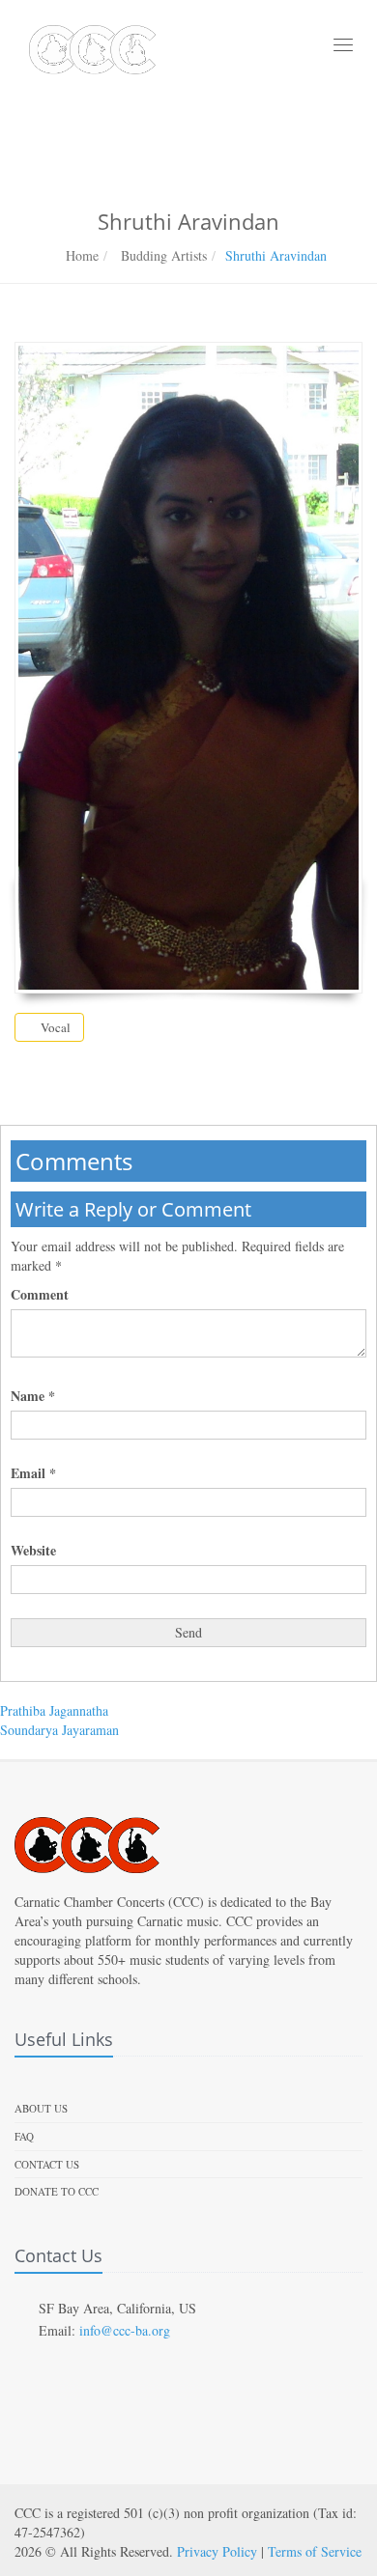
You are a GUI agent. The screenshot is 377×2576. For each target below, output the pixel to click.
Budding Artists (162, 255)
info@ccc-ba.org (125, 2330)
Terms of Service (315, 2551)
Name (33, 1396)
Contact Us (47, 2164)
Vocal (54, 1027)
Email (33, 1473)
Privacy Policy (217, 2551)
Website (33, 1551)
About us (41, 2108)
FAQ (24, 2136)
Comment (40, 1295)
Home (82, 255)
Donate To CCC (57, 2191)
